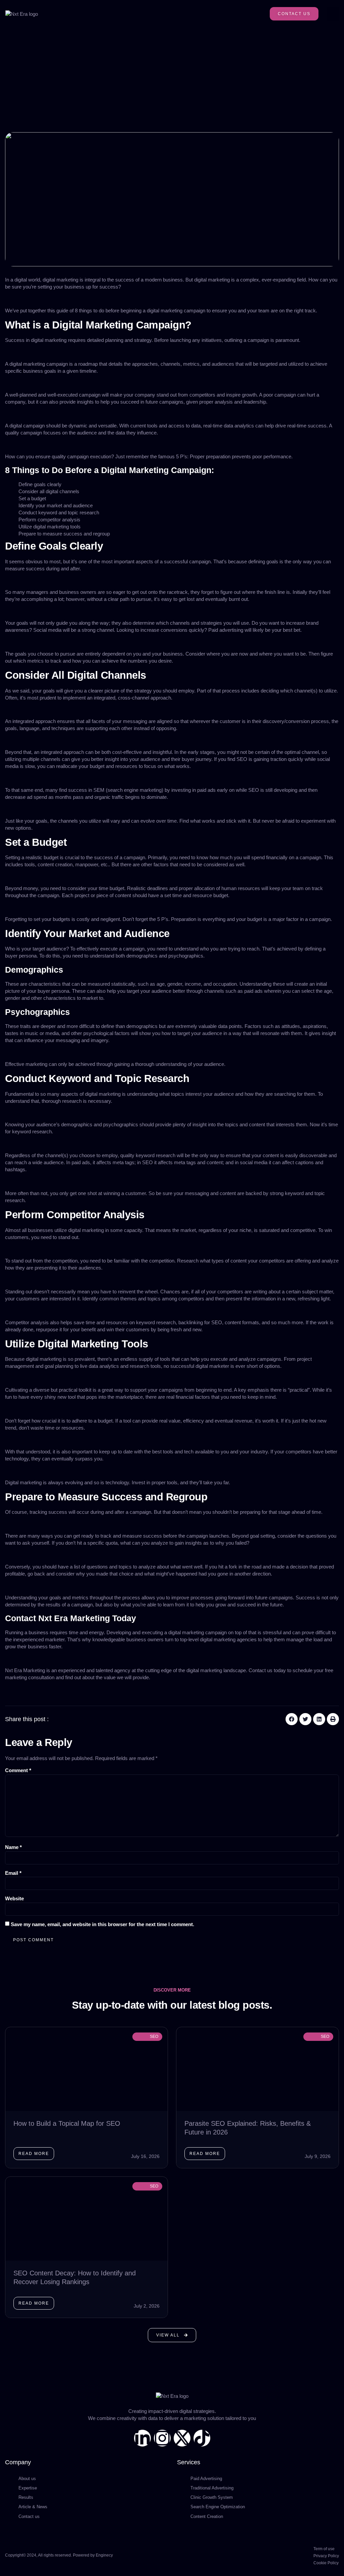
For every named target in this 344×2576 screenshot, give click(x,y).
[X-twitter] (182, 2438)
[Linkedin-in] (142, 2438)
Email (13, 1873)
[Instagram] (162, 2438)
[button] (333, 14)
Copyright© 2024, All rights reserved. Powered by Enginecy (59, 2555)
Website (14, 1898)
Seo (154, 2037)
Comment (18, 1770)
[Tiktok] (202, 2438)
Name (13, 1847)
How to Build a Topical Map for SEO (67, 2123)
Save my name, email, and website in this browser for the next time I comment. (102, 1924)
